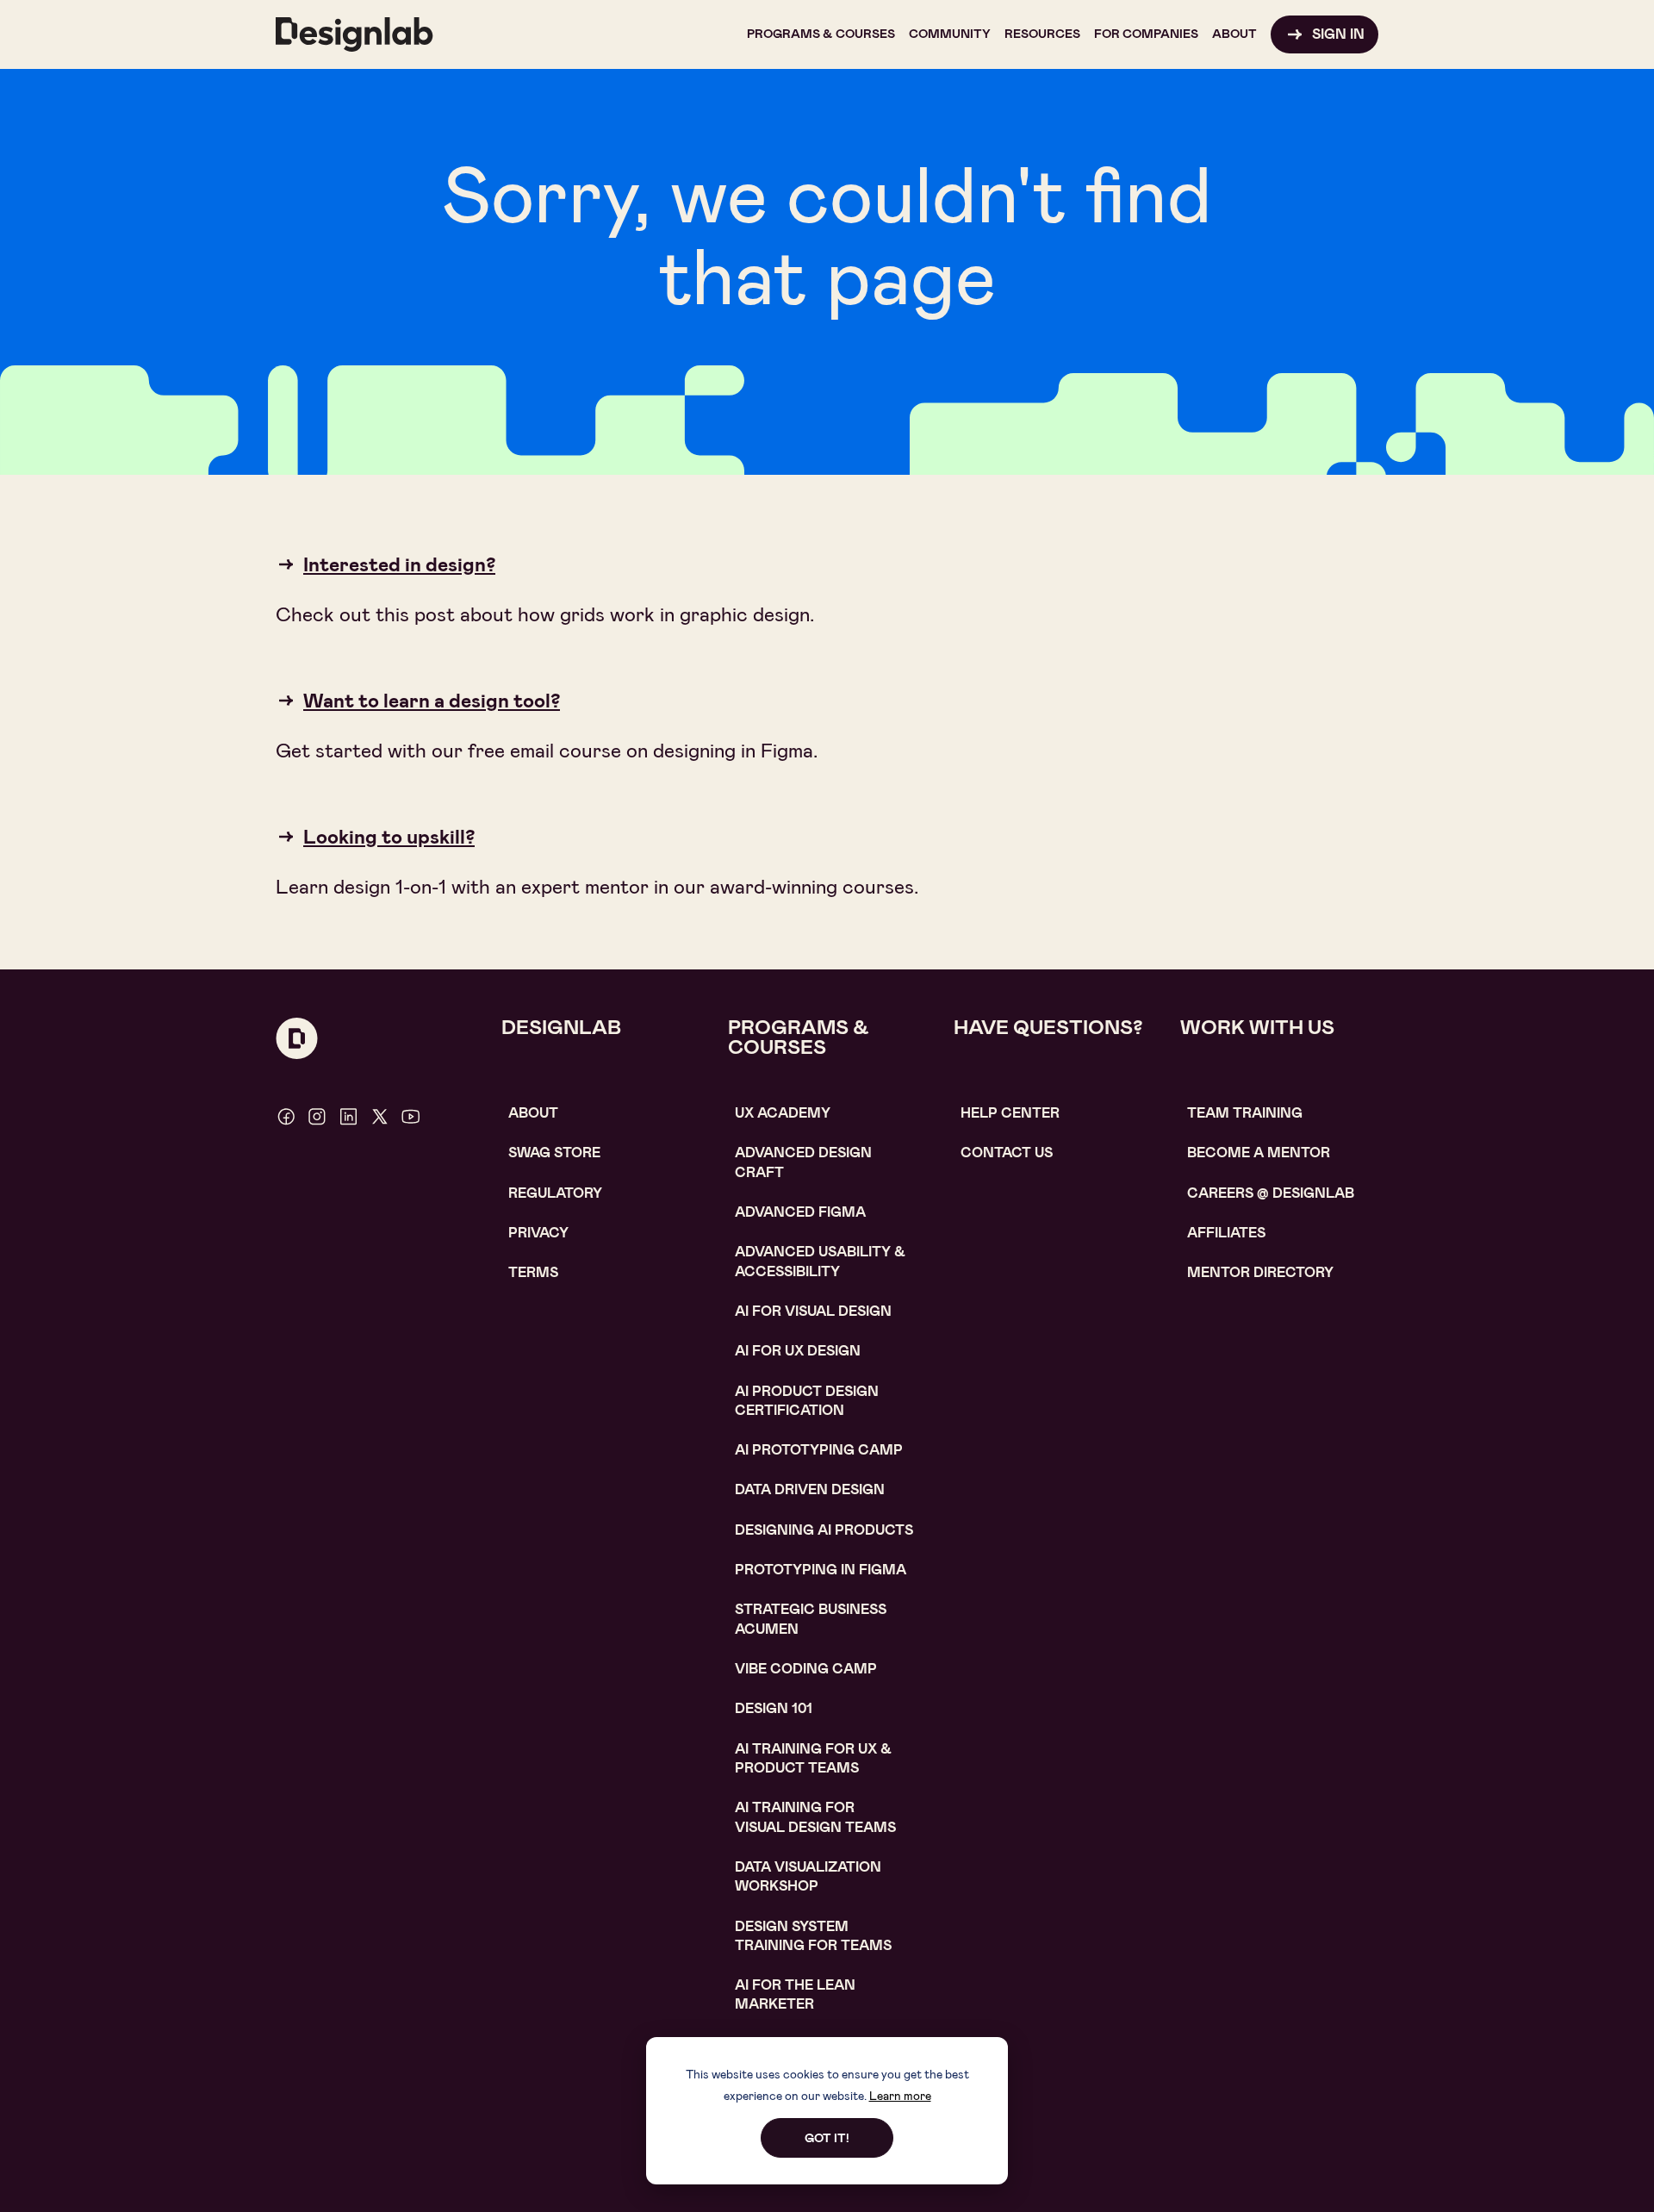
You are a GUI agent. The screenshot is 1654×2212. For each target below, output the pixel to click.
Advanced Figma (800, 1212)
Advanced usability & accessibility (820, 1261)
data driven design (810, 1489)
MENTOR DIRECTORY (1260, 1272)
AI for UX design (798, 1351)
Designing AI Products (824, 1530)
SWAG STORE (554, 1153)
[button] (821, 34)
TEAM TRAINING (1245, 1113)
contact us (1007, 1153)
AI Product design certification (807, 1401)
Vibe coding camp (806, 1669)
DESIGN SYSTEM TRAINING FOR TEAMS (813, 1936)
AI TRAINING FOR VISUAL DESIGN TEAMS (815, 1817)
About (533, 1113)
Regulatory (555, 1193)
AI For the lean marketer (795, 1994)
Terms (533, 1272)
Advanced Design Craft (803, 1162)
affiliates (1226, 1233)
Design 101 (774, 1708)
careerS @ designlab (1271, 1193)
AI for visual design (813, 1311)
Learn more (900, 2096)
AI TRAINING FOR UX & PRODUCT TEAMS (813, 1758)
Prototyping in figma (821, 1570)
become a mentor (1259, 1153)
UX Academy (783, 1113)
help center (1010, 1113)
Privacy (538, 1233)
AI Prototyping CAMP (819, 1450)
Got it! (827, 2138)
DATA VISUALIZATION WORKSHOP (808, 1876)
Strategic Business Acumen (811, 1619)
